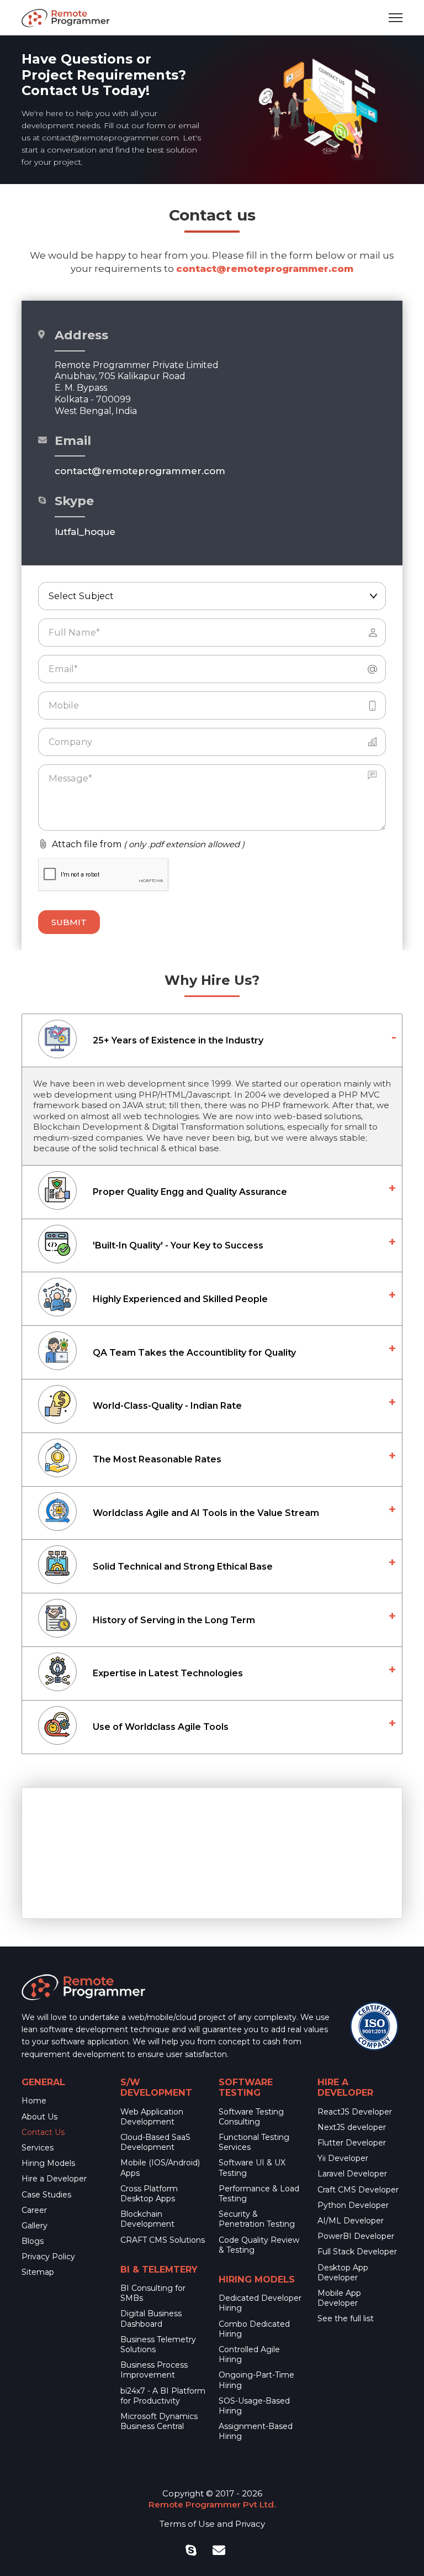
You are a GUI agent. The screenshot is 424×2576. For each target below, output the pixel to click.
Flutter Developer (352, 2143)
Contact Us (43, 2132)
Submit (69, 922)
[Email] (219, 2551)
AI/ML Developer (351, 2221)
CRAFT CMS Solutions (163, 2240)
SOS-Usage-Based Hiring (254, 2406)
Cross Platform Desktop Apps (149, 2194)
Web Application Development (152, 2117)
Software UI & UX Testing (252, 2168)
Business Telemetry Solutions (158, 2344)
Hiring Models (48, 2163)
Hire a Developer (54, 2179)
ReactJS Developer (355, 2112)
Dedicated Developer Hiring (260, 2303)
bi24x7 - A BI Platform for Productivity (163, 2396)
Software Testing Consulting (251, 2117)
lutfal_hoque (85, 532)
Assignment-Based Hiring (256, 2431)
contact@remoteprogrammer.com (110, 138)
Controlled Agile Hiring (249, 2354)
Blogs (33, 2241)
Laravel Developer (352, 2174)
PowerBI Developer (356, 2236)
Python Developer (353, 2205)
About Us (39, 2117)
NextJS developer (352, 2127)
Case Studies (46, 2195)
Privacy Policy (48, 2257)
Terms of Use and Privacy (212, 2524)
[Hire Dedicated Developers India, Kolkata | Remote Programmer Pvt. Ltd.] (66, 18)
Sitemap (38, 2272)
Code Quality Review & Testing (259, 2245)
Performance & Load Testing (259, 2194)
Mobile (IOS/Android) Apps (160, 2168)
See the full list (346, 2318)
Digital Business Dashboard (151, 2318)
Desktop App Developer (343, 2273)
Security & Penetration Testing (257, 2219)
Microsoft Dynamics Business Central (159, 2421)
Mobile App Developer (339, 2298)
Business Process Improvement (154, 2370)
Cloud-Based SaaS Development (155, 2142)
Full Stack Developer (357, 2252)
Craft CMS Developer (358, 2190)
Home (34, 2101)
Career (34, 2210)
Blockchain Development (147, 2219)
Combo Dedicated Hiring (254, 2329)
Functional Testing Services (254, 2142)
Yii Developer (343, 2158)
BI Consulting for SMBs (153, 2293)
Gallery (35, 2226)
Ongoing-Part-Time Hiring (256, 2380)
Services (38, 2148)
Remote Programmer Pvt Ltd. (212, 2504)
